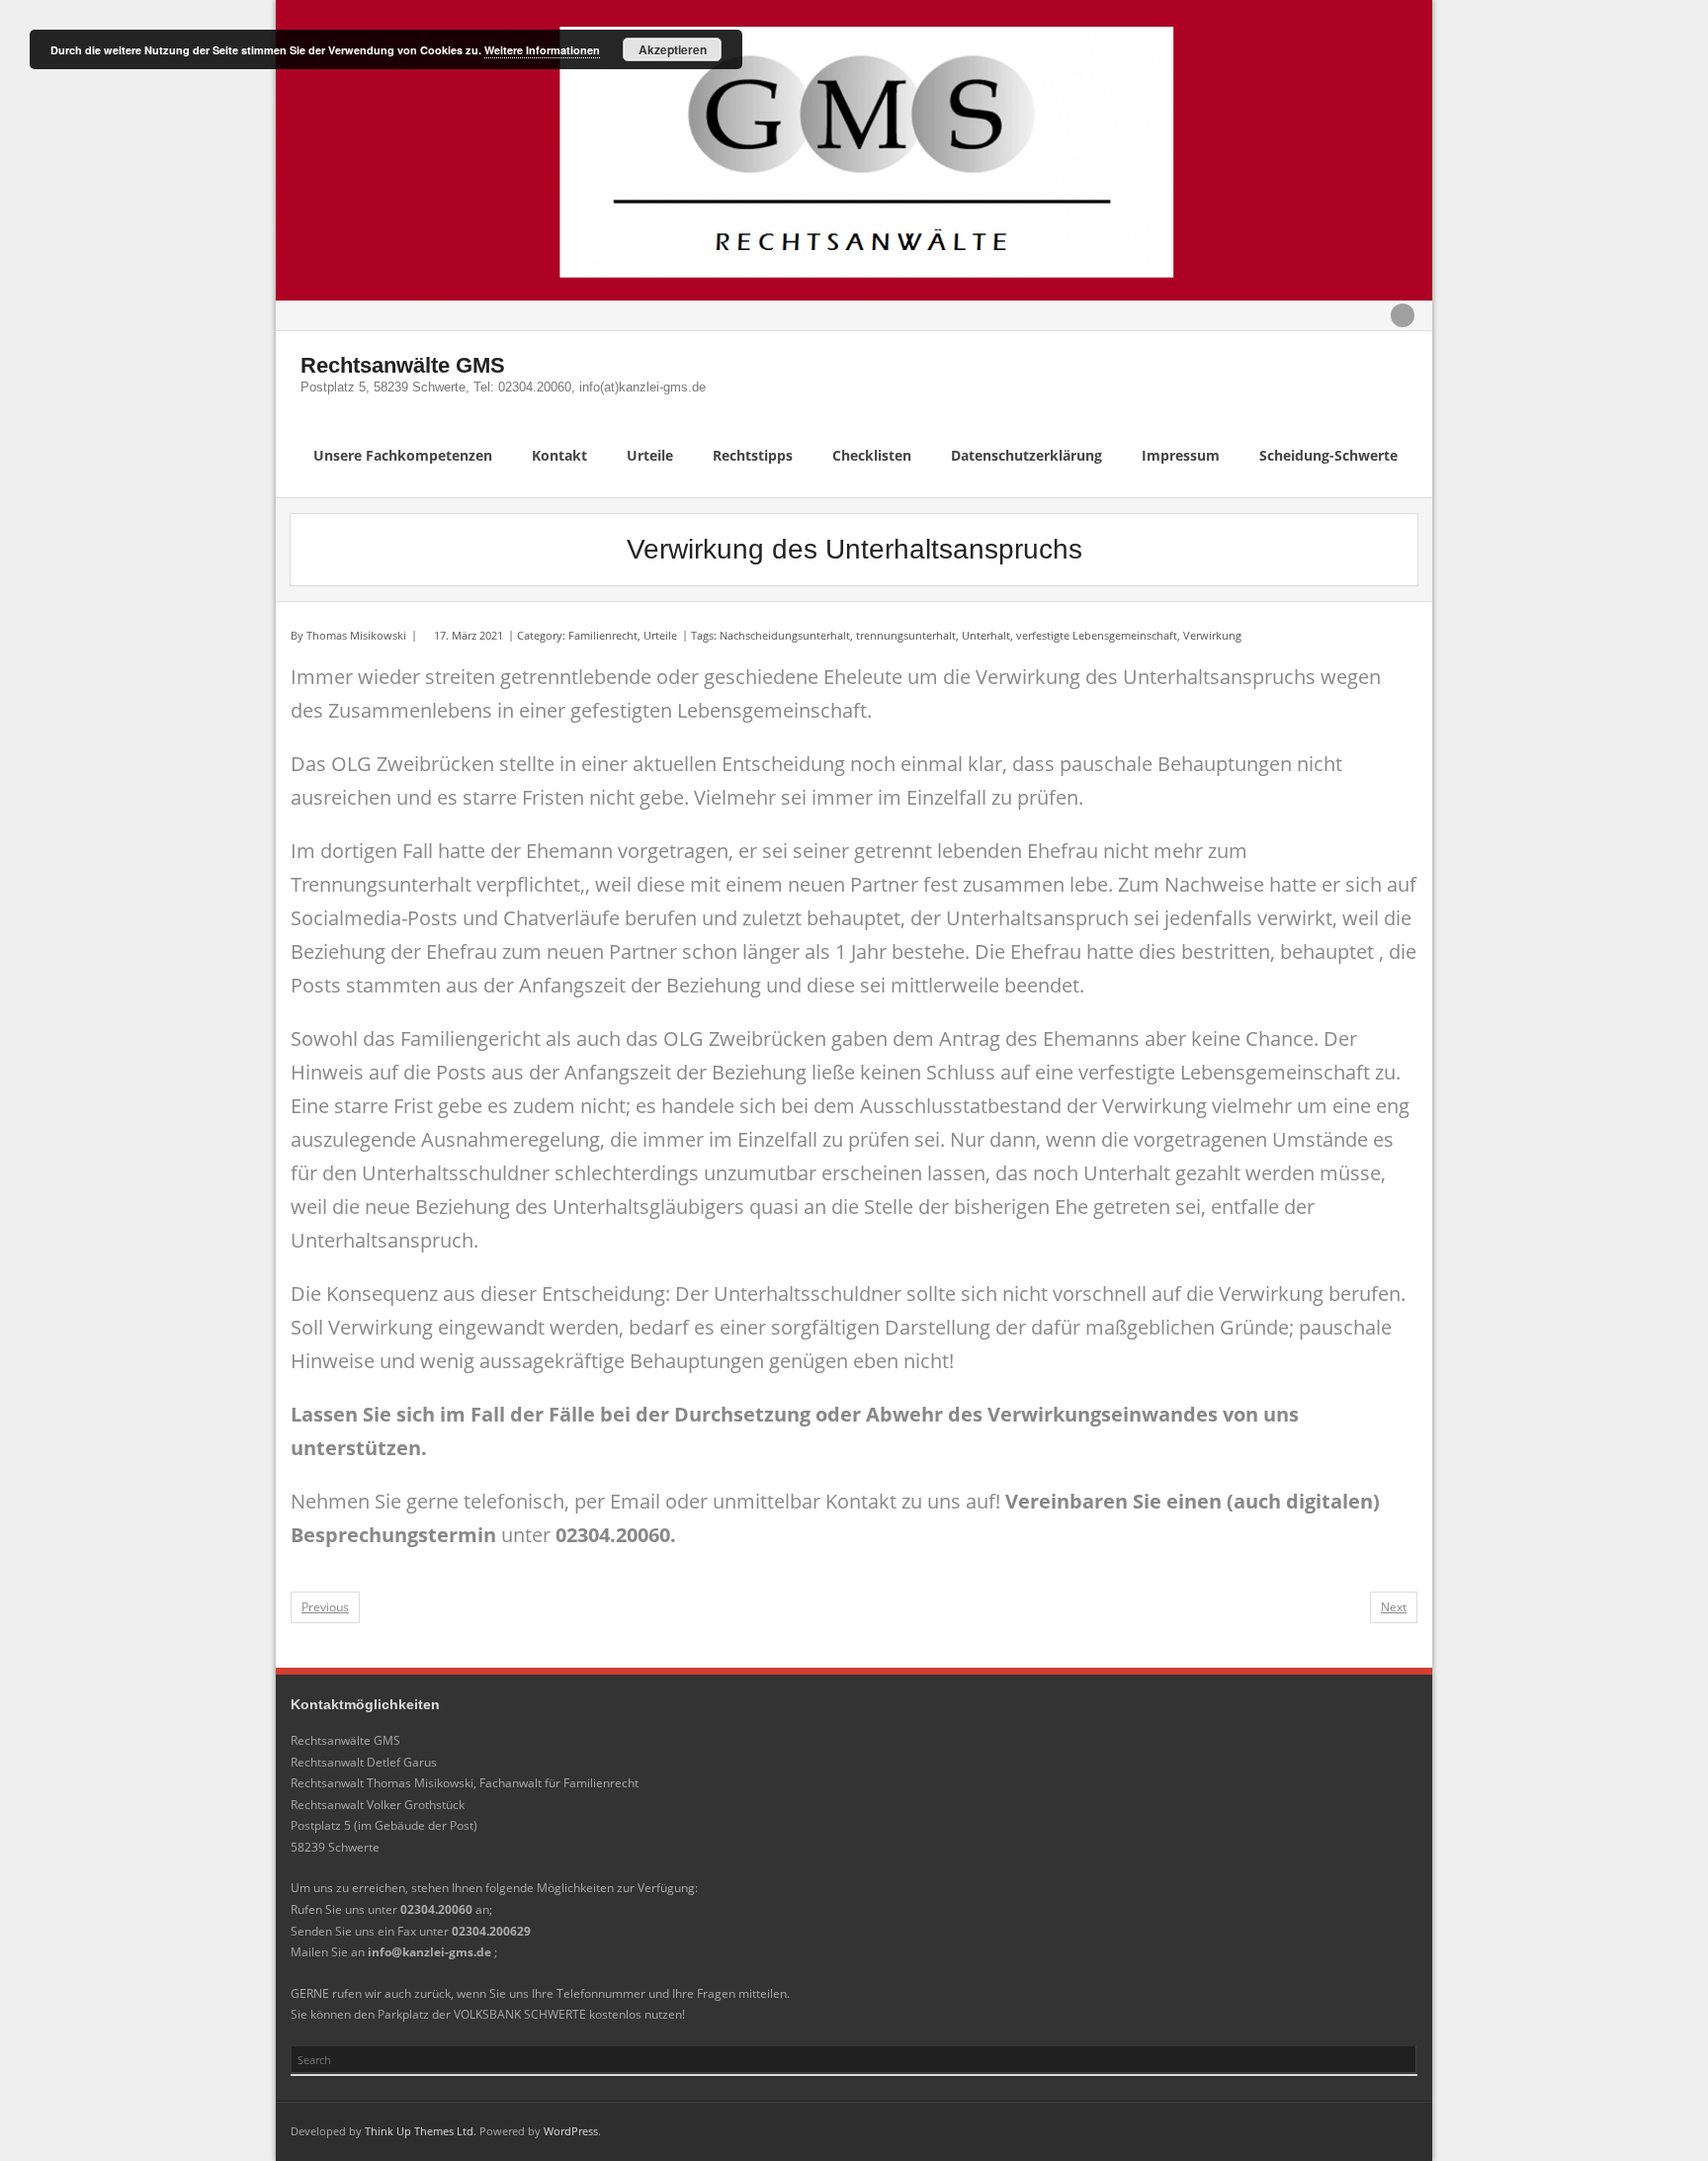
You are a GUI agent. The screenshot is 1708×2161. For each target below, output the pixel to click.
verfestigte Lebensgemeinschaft (1097, 635)
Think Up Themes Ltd (419, 2131)
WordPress (571, 2131)
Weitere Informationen (542, 50)
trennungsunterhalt (906, 635)
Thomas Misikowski (356, 635)
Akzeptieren (673, 49)
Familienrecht (603, 635)
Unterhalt (986, 635)
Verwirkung (1212, 635)
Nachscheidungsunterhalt (785, 635)
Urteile (660, 635)
